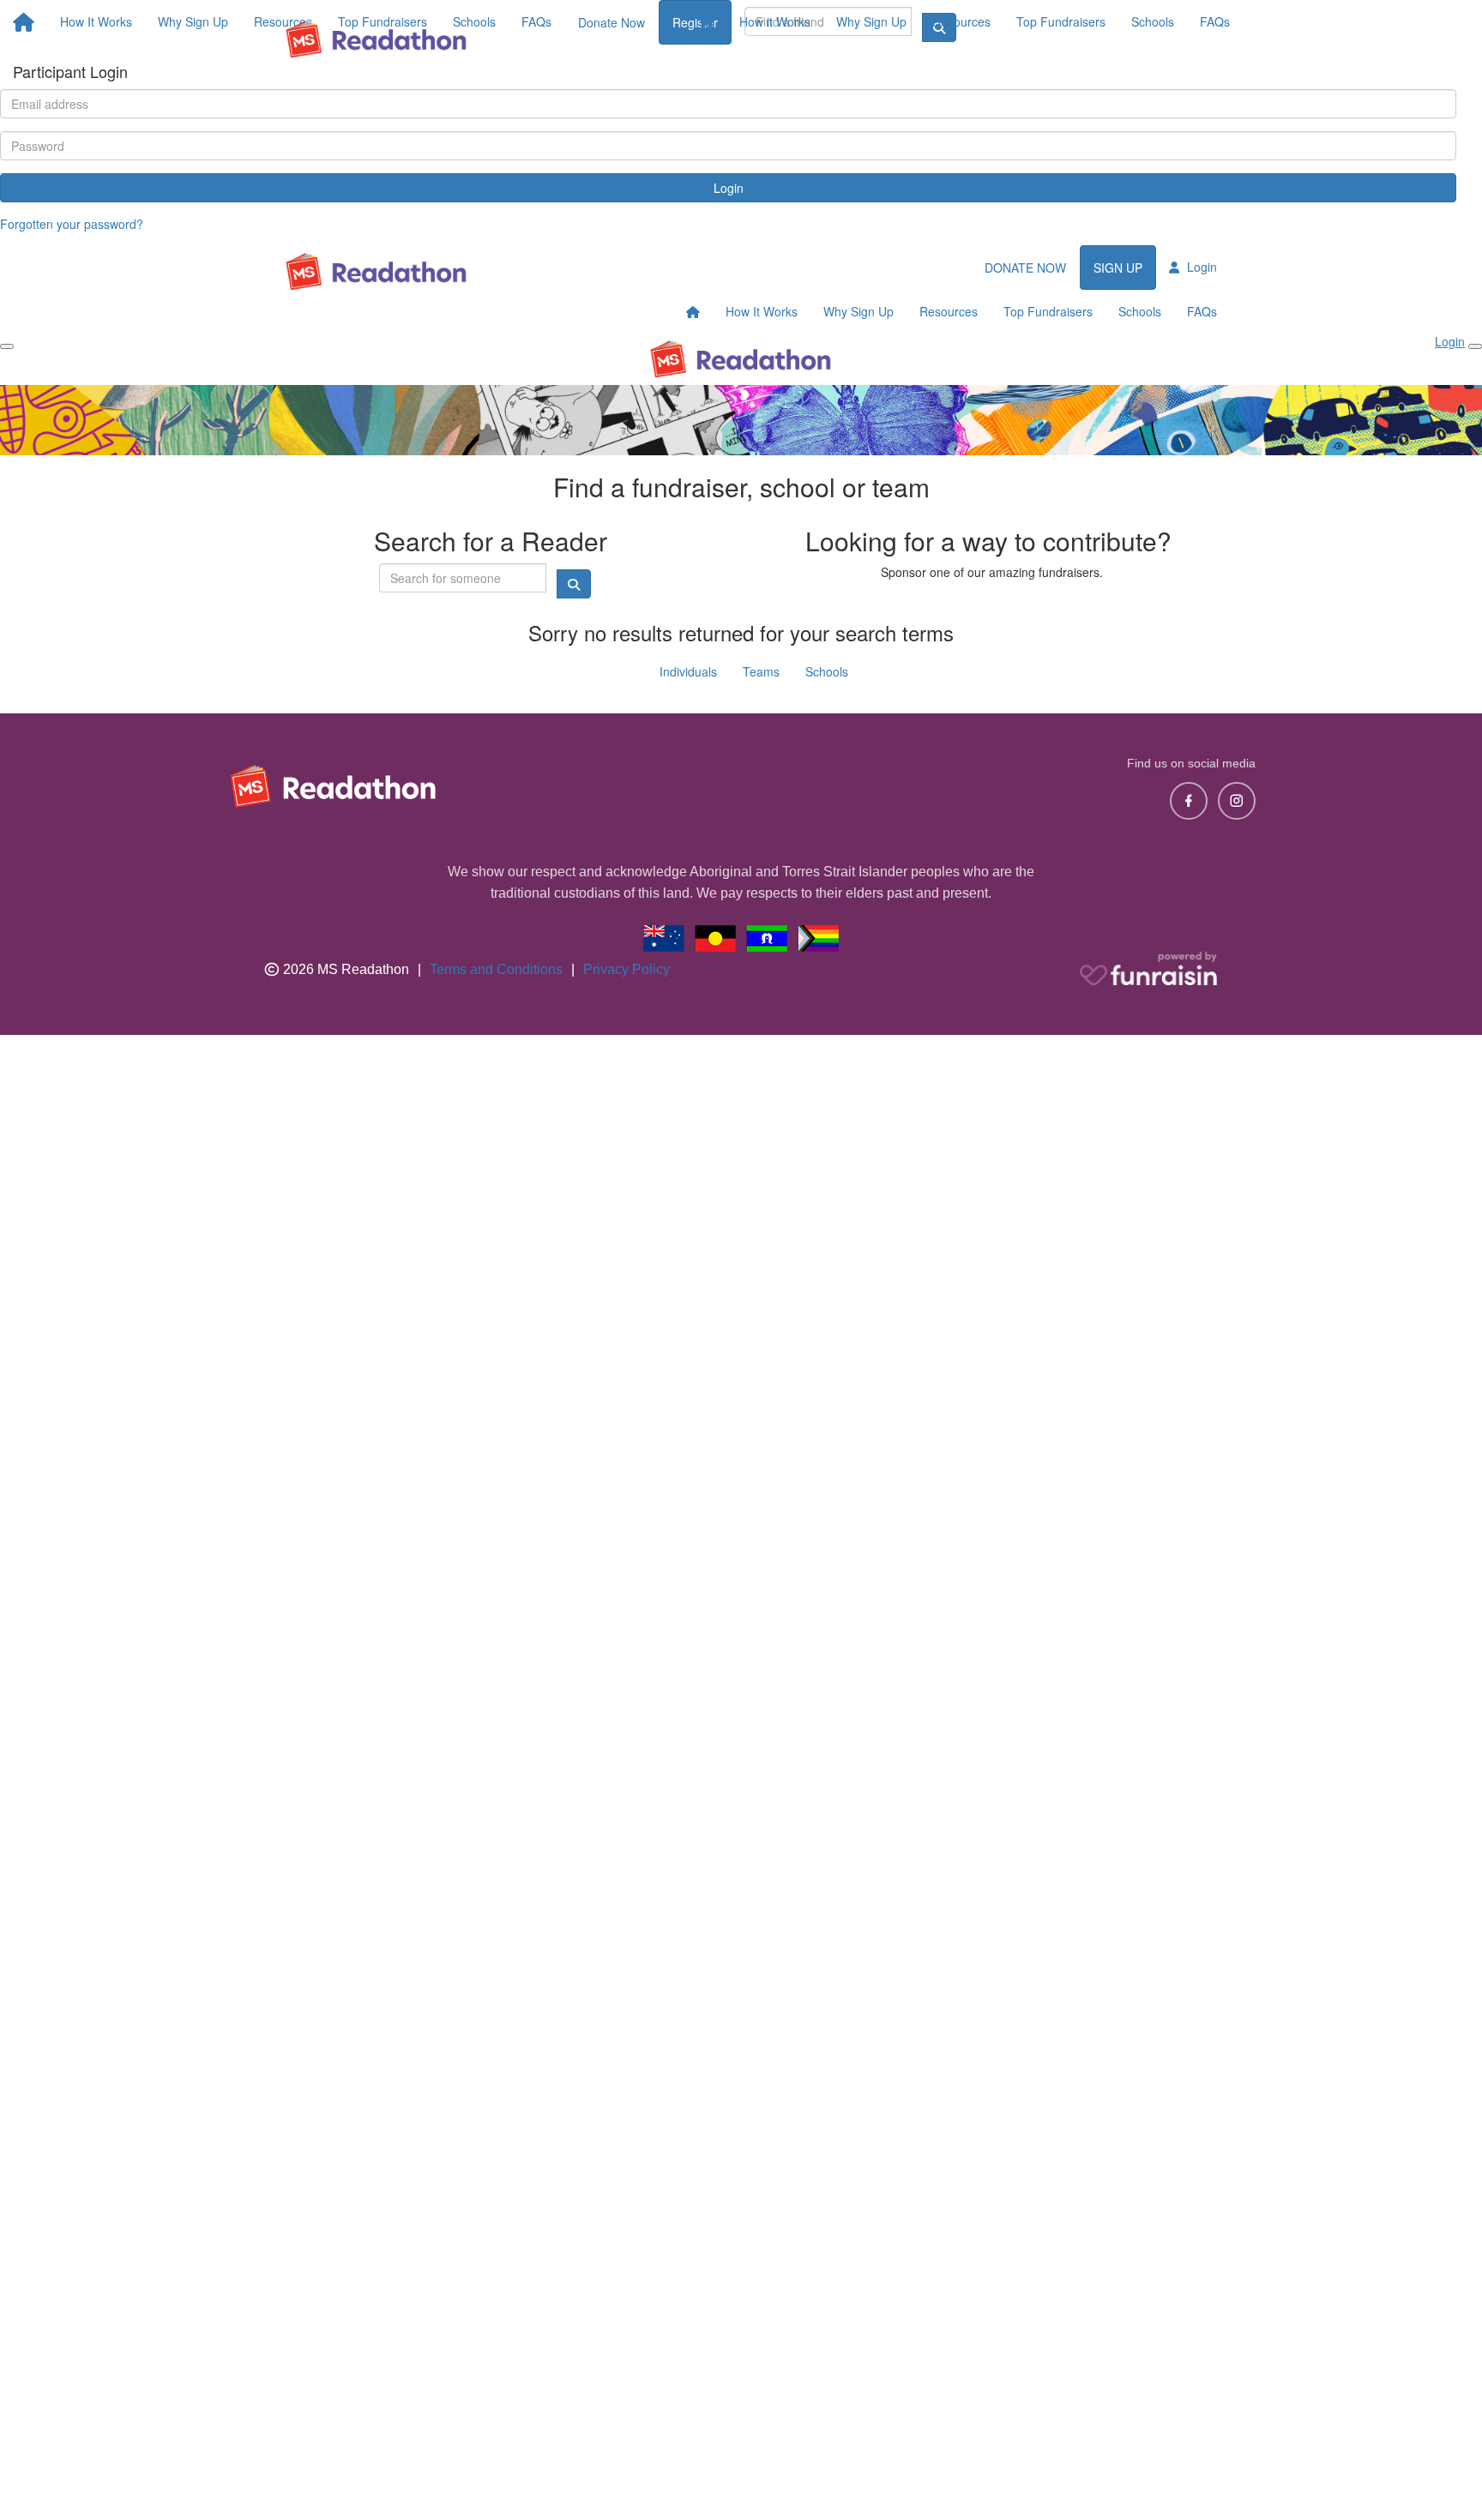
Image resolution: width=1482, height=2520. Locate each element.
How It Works (762, 311)
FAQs (1215, 21)
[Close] (1475, 346)
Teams (761, 671)
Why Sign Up (871, 21)
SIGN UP (1118, 268)
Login (729, 188)
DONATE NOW (1025, 268)
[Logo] (377, 39)
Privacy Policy (627, 969)
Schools (1153, 21)
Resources (961, 21)
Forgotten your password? (72, 224)
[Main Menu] (7, 346)
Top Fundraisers (1061, 21)
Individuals (688, 671)
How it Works (775, 21)
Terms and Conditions (496, 969)
